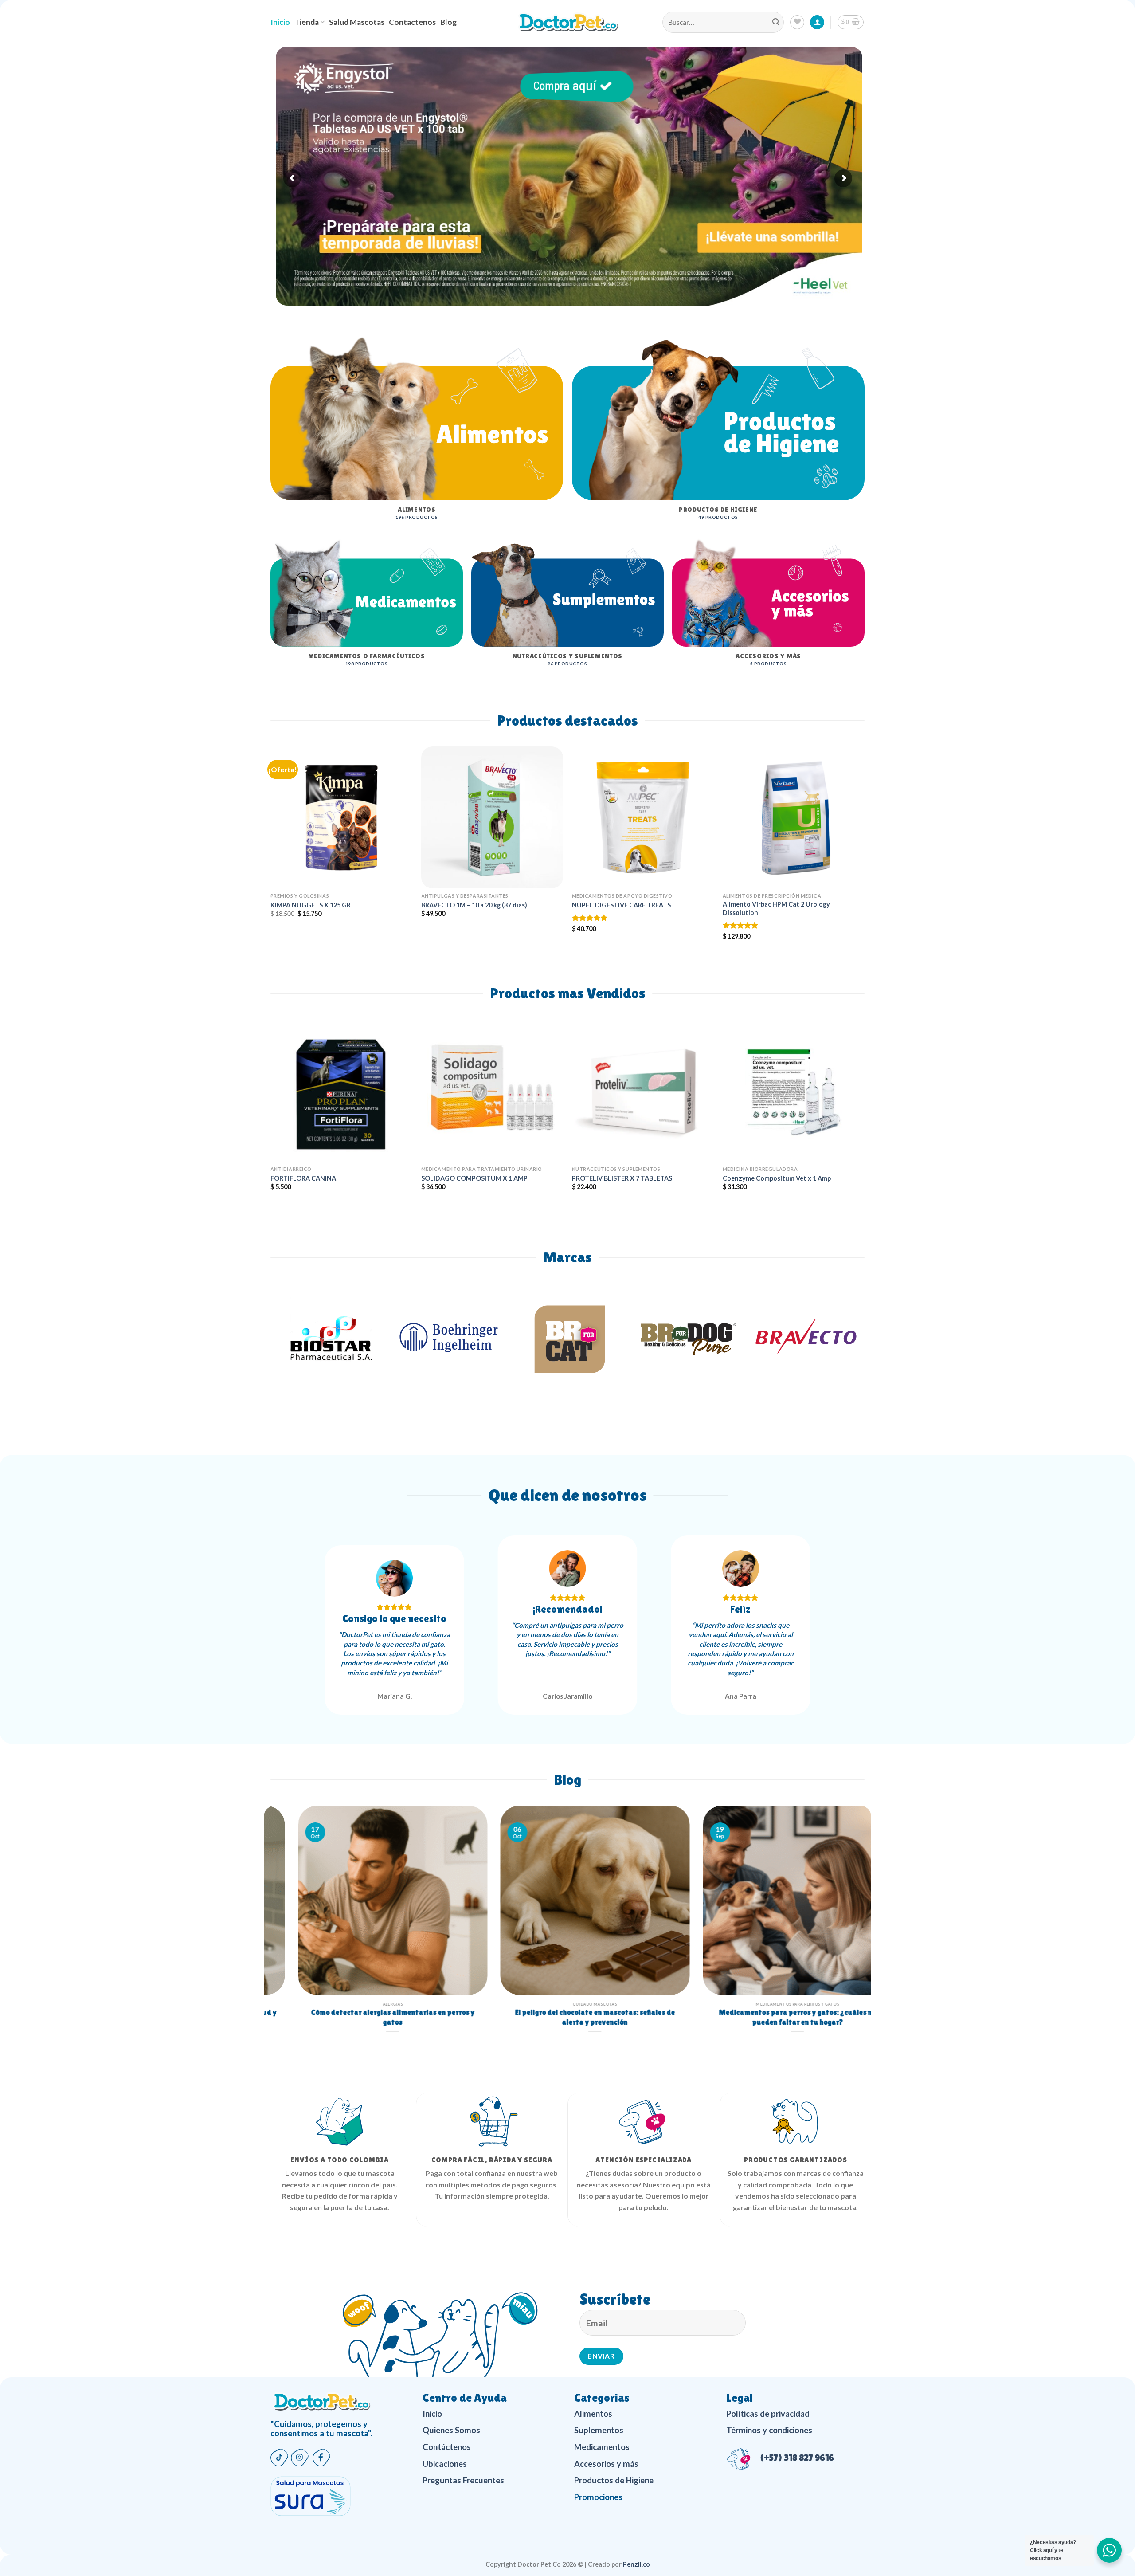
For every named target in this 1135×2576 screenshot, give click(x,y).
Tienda (307, 22)
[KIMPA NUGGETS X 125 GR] (341, 817)
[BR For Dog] (449, 1338)
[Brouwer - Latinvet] (686, 1338)
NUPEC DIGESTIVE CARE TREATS (621, 905)
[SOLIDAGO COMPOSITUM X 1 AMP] (492, 1091)
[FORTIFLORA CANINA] (341, 1091)
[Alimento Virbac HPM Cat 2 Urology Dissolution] (794, 817)
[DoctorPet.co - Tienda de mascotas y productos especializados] (568, 22)
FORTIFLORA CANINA (303, 1178)
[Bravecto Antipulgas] (567, 1338)
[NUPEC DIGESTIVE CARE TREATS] (643, 817)
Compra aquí (558, 86)
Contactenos (412, 22)
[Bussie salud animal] (805, 1338)
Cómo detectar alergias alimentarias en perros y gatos (568, 2018)
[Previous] (289, 822)
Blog (448, 22)
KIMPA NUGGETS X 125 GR (311, 905)
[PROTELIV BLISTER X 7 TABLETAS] (643, 1091)
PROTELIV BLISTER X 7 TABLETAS (622, 1178)
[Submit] (776, 22)
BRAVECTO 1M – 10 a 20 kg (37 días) (474, 905)
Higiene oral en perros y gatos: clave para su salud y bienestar (365, 2018)
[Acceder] (817, 22)
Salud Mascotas (357, 22)
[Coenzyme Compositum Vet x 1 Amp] (794, 1091)
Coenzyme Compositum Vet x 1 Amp (777, 1178)
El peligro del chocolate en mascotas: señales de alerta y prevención (770, 2018)
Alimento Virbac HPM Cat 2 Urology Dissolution (776, 908)
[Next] (846, 822)
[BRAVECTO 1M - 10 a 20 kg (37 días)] (492, 817)
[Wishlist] (797, 22)
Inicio (280, 22)
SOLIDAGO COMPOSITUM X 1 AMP (474, 1178)
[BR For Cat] (330, 1338)
